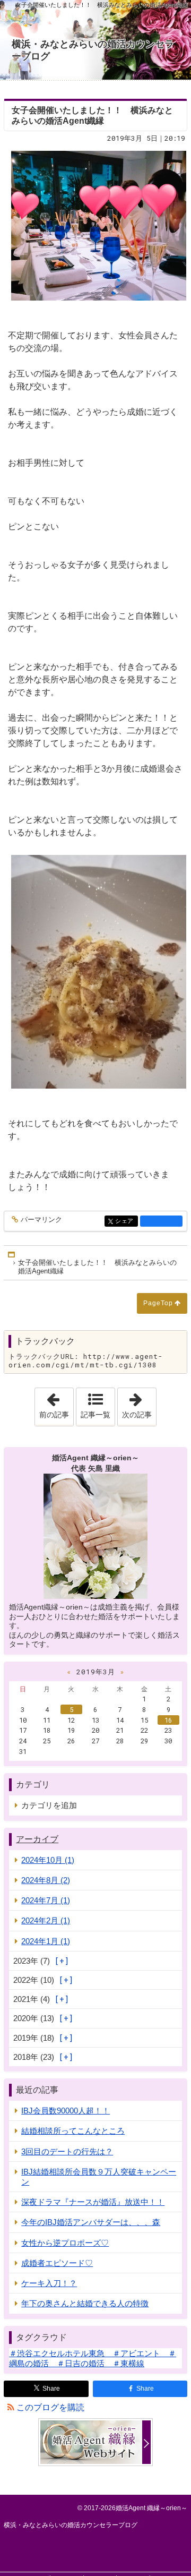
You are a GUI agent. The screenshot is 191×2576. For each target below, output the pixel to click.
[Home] (12, 1255)
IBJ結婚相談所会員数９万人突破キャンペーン (99, 2177)
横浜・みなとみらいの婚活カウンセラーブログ (93, 50)
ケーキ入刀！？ (49, 2283)
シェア (126, 1221)
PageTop (158, 1303)
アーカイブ (37, 1839)
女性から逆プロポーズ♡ (65, 2243)
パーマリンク (41, 1220)
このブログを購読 (50, 2407)
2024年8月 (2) (46, 1880)
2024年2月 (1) (46, 1920)
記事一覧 (95, 1415)
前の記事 (56, 1403)
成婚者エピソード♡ (57, 2263)
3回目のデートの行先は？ (67, 2151)
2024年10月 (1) (48, 1860)
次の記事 (139, 1403)
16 (168, 1720)
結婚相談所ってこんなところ (73, 2131)
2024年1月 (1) (46, 1941)
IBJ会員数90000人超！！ (66, 2111)
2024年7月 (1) (46, 1900)
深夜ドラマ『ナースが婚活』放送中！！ (93, 2202)
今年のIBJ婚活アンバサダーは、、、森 (91, 2222)
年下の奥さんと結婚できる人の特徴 (85, 2303)
